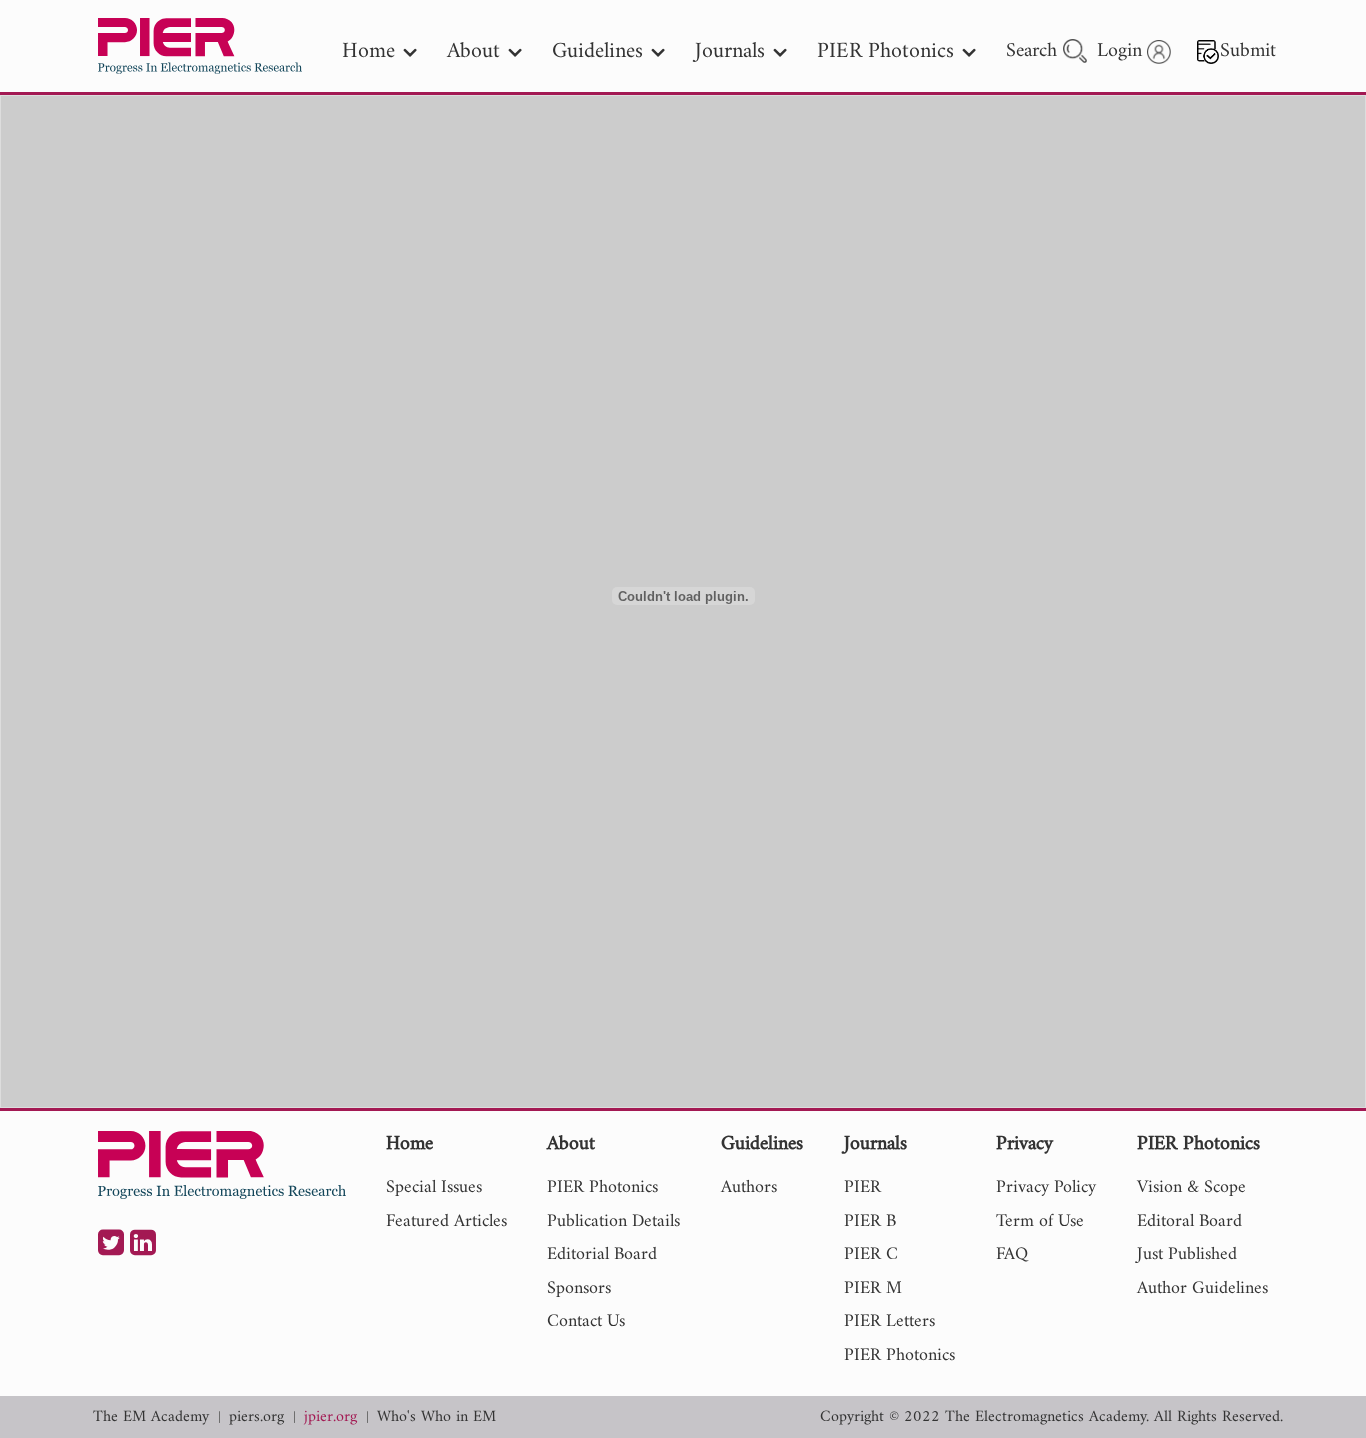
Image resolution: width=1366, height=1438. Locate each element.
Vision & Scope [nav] (1191, 1187)
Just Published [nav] (1187, 1254)
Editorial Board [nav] (602, 1254)
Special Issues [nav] (434, 1187)
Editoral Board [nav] (1189, 1221)
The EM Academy (151, 1417)
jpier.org (330, 1417)
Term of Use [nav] (1040, 1221)
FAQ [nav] (1012, 1254)
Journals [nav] (730, 51)
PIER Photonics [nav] (885, 51)
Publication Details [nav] (613, 1221)
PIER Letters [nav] (889, 1321)
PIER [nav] (862, 1187)
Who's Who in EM (436, 1417)
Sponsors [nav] (579, 1288)
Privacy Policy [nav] (1046, 1187)
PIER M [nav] (873, 1288)
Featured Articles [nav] (446, 1221)
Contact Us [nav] (586, 1321)
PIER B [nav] (870, 1221)
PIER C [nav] (871, 1254)
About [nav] (473, 51)
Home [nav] (368, 51)
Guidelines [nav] (597, 51)
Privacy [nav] (1024, 1145)
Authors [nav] (749, 1187)
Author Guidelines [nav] (1202, 1288)
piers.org (256, 1417)
